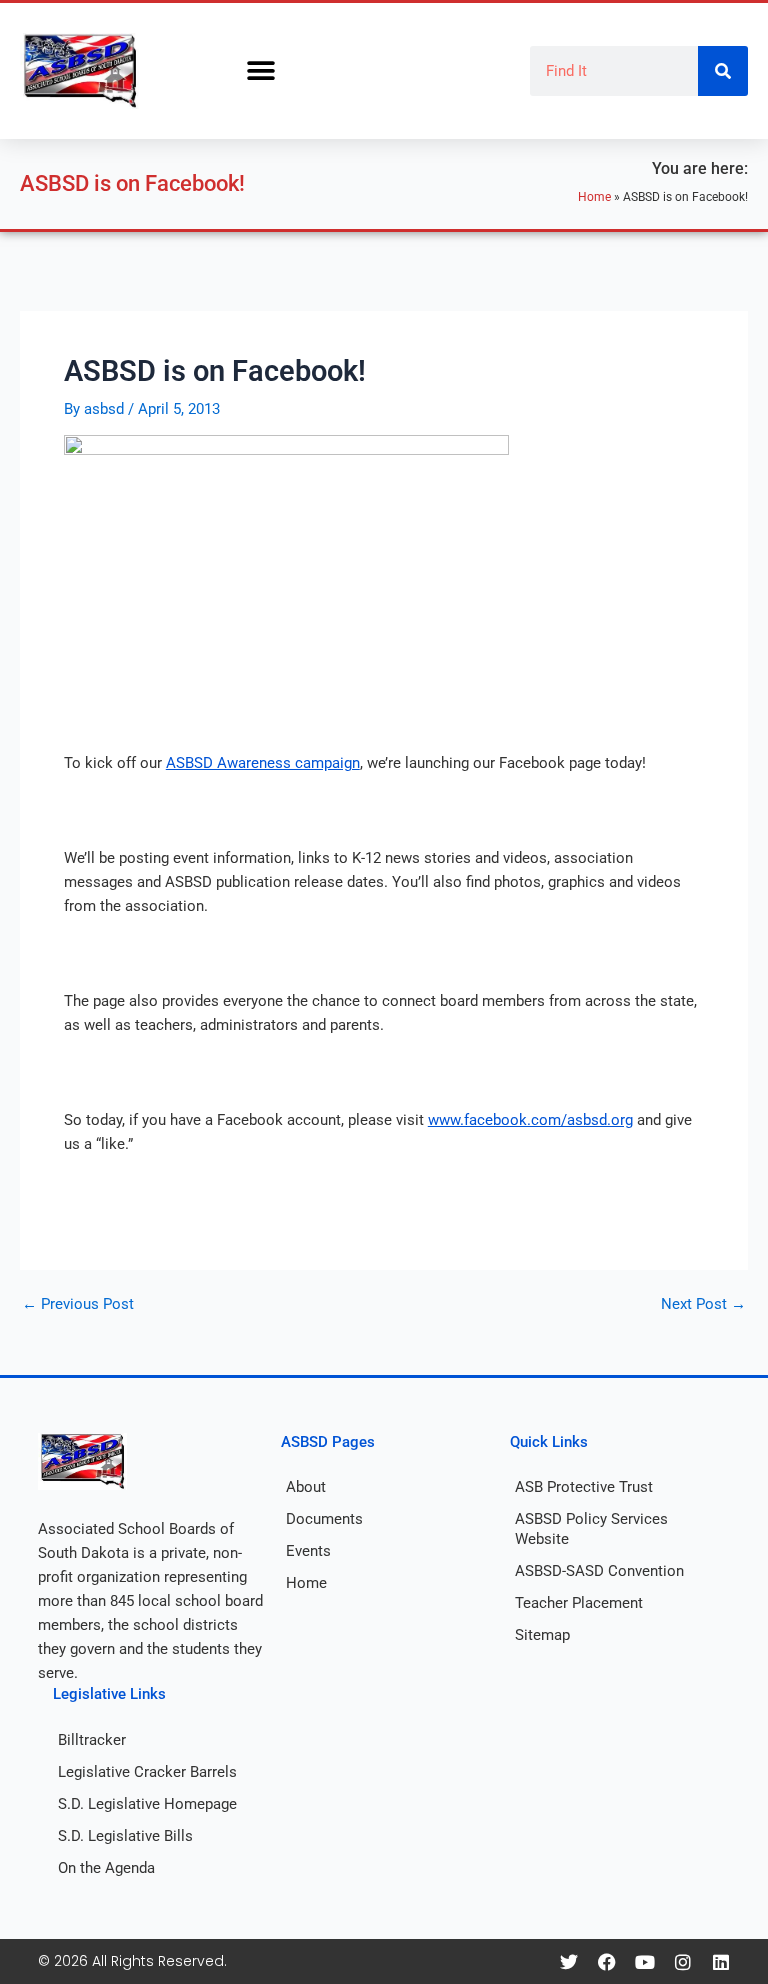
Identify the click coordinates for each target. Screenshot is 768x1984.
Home (594, 196)
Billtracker (92, 1740)
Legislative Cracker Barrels (147, 1772)
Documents (324, 1519)
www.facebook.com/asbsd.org (530, 1120)
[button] (260, 71)
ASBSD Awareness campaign (263, 763)
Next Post (703, 1304)
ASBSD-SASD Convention (599, 1571)
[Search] (723, 71)
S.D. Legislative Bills (125, 1836)
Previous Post (78, 1304)
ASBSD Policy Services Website (591, 1529)
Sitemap (542, 1635)
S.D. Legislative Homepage (147, 1804)
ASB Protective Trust (584, 1487)
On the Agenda (106, 1868)
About (306, 1487)
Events (308, 1551)
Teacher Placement (579, 1603)
